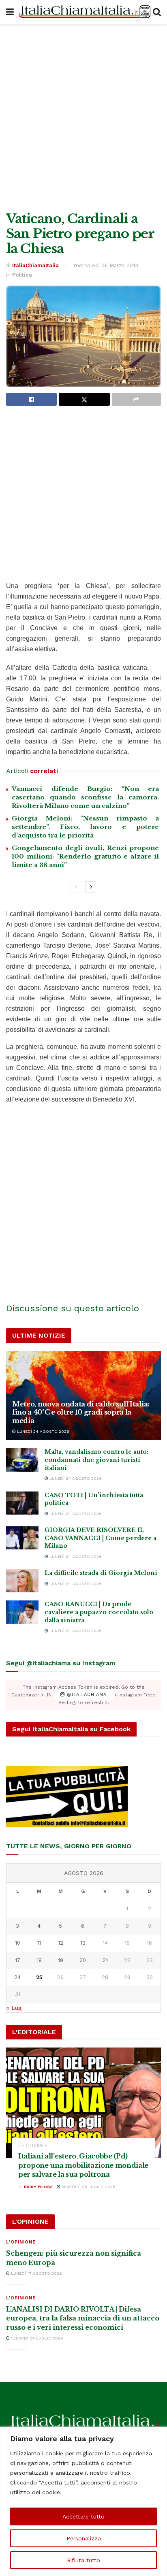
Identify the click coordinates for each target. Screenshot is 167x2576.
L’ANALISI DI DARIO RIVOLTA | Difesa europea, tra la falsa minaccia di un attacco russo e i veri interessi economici (83, 2318)
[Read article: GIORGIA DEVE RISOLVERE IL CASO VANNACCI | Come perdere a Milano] (22, 1538)
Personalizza (84, 2538)
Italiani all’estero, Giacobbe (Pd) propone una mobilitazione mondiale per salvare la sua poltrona (83, 2165)
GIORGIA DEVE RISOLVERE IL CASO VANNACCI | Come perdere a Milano (101, 1538)
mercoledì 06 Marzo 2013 (106, 265)
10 (18, 1943)
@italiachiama (86, 1695)
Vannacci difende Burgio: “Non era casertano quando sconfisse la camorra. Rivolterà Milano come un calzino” (85, 797)
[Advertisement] (83, 116)
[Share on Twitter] (84, 399)
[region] (83, 2501)
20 (83, 1960)
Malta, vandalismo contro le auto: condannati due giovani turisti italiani (96, 1460)
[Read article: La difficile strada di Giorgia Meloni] (22, 1581)
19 (61, 1960)
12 (61, 1943)
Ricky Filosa (38, 2187)
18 (39, 1960)
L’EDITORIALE (33, 2146)
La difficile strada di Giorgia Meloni (101, 1573)
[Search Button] (157, 12)
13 (83, 1943)
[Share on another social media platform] (136, 399)
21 (105, 1960)
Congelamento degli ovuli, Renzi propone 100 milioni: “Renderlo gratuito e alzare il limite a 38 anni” (85, 856)
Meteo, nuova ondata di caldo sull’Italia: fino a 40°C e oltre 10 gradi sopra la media (81, 1413)
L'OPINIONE (21, 2242)
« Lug (14, 2008)
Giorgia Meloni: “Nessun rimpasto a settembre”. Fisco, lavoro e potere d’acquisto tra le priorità (85, 827)
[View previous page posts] (76, 887)
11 (39, 1943)
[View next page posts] (91, 887)
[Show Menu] (10, 12)
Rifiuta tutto (83, 2560)
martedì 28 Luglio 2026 (88, 2187)
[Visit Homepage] (83, 12)
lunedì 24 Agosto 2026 (43, 1431)
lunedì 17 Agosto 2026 (36, 2273)
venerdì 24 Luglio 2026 (36, 2338)
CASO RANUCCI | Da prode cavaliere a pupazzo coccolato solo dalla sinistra (99, 1612)
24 (17, 1977)
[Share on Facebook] (31, 399)
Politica (22, 275)
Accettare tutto (83, 2516)
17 (18, 1960)
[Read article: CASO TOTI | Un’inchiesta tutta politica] (22, 1503)
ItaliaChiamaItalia (35, 265)
